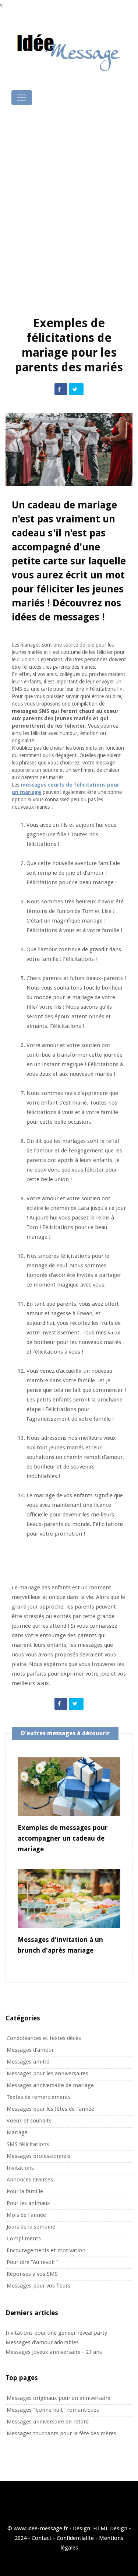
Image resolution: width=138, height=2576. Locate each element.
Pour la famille (25, 2191)
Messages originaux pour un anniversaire (59, 2398)
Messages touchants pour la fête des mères (61, 2433)
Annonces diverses (30, 2180)
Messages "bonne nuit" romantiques (53, 2410)
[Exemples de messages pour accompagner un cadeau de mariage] (69, 1786)
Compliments (24, 2239)
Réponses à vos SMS (32, 2274)
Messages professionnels (38, 2156)
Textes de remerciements (39, 2097)
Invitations (20, 2168)
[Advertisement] (69, 181)
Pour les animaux (28, 2203)
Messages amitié (28, 2062)
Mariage (17, 2132)
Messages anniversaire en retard (48, 2422)
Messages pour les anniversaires (47, 2073)
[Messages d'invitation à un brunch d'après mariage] (69, 1898)
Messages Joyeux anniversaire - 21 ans (54, 2352)
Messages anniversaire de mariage (50, 2085)
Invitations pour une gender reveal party (56, 2333)
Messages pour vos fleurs (38, 2286)
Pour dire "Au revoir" (32, 2262)
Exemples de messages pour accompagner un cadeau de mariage (63, 1838)
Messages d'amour (30, 2050)
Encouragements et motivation (46, 2250)
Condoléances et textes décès (44, 2038)
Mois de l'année (26, 2215)
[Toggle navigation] (22, 98)
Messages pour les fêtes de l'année (50, 2109)
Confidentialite (75, 2538)
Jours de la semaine (31, 2227)
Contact (42, 2538)
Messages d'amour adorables (42, 2342)
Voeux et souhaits (29, 2121)
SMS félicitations (28, 2144)
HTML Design (110, 2528)
